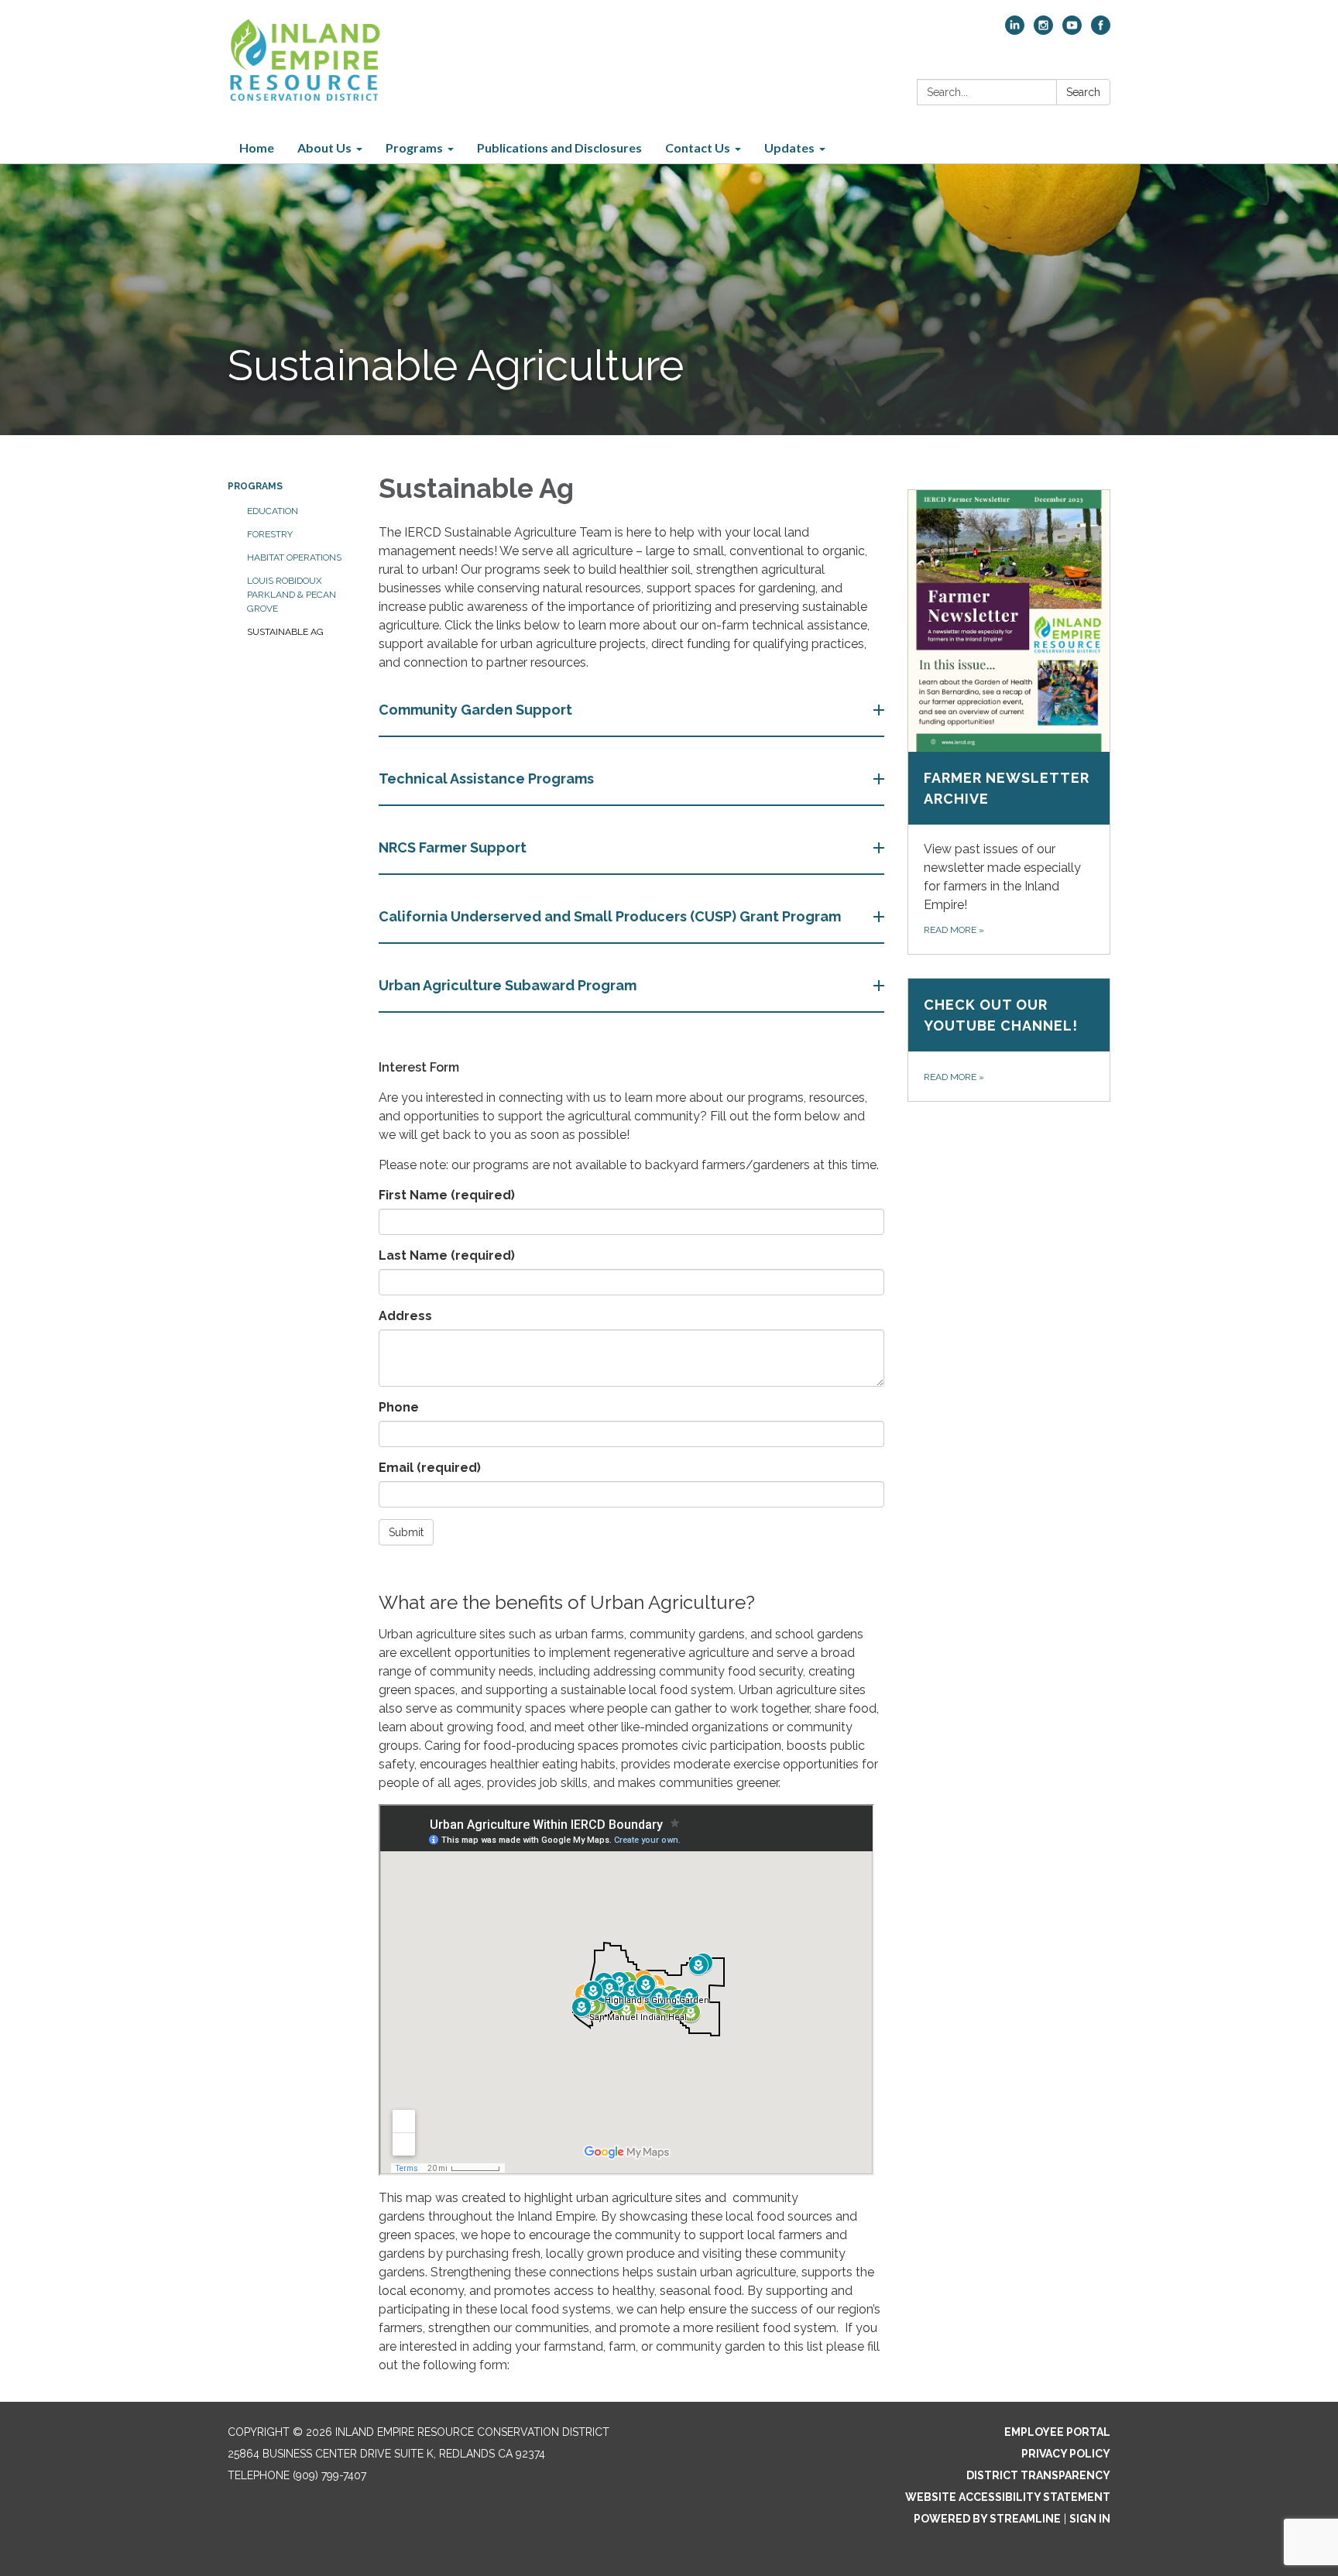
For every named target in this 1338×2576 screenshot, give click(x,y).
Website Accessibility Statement (1008, 2497)
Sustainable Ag (285, 632)
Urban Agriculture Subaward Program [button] (508, 985)
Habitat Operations (294, 557)
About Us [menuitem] (324, 147)
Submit (406, 1532)
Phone (399, 1407)
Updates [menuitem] (789, 147)
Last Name (447, 1255)
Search (1083, 92)
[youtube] (1072, 31)
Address (405, 1316)
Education (273, 511)
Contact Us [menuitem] (698, 147)
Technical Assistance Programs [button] (486, 779)
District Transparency (1038, 2475)
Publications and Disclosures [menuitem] (559, 147)
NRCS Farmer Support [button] (453, 847)
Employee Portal (1057, 2432)
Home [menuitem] (257, 147)
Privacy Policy (1066, 2454)
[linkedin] (1015, 31)
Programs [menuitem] (414, 147)
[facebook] (1101, 31)
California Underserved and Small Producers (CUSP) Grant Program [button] (610, 916)
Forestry (270, 534)
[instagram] (1043, 31)
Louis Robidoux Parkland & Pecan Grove (292, 595)
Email (430, 1468)
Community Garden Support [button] (475, 710)
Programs (255, 486)
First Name (447, 1195)
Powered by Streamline (987, 2519)
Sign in (1090, 2519)
